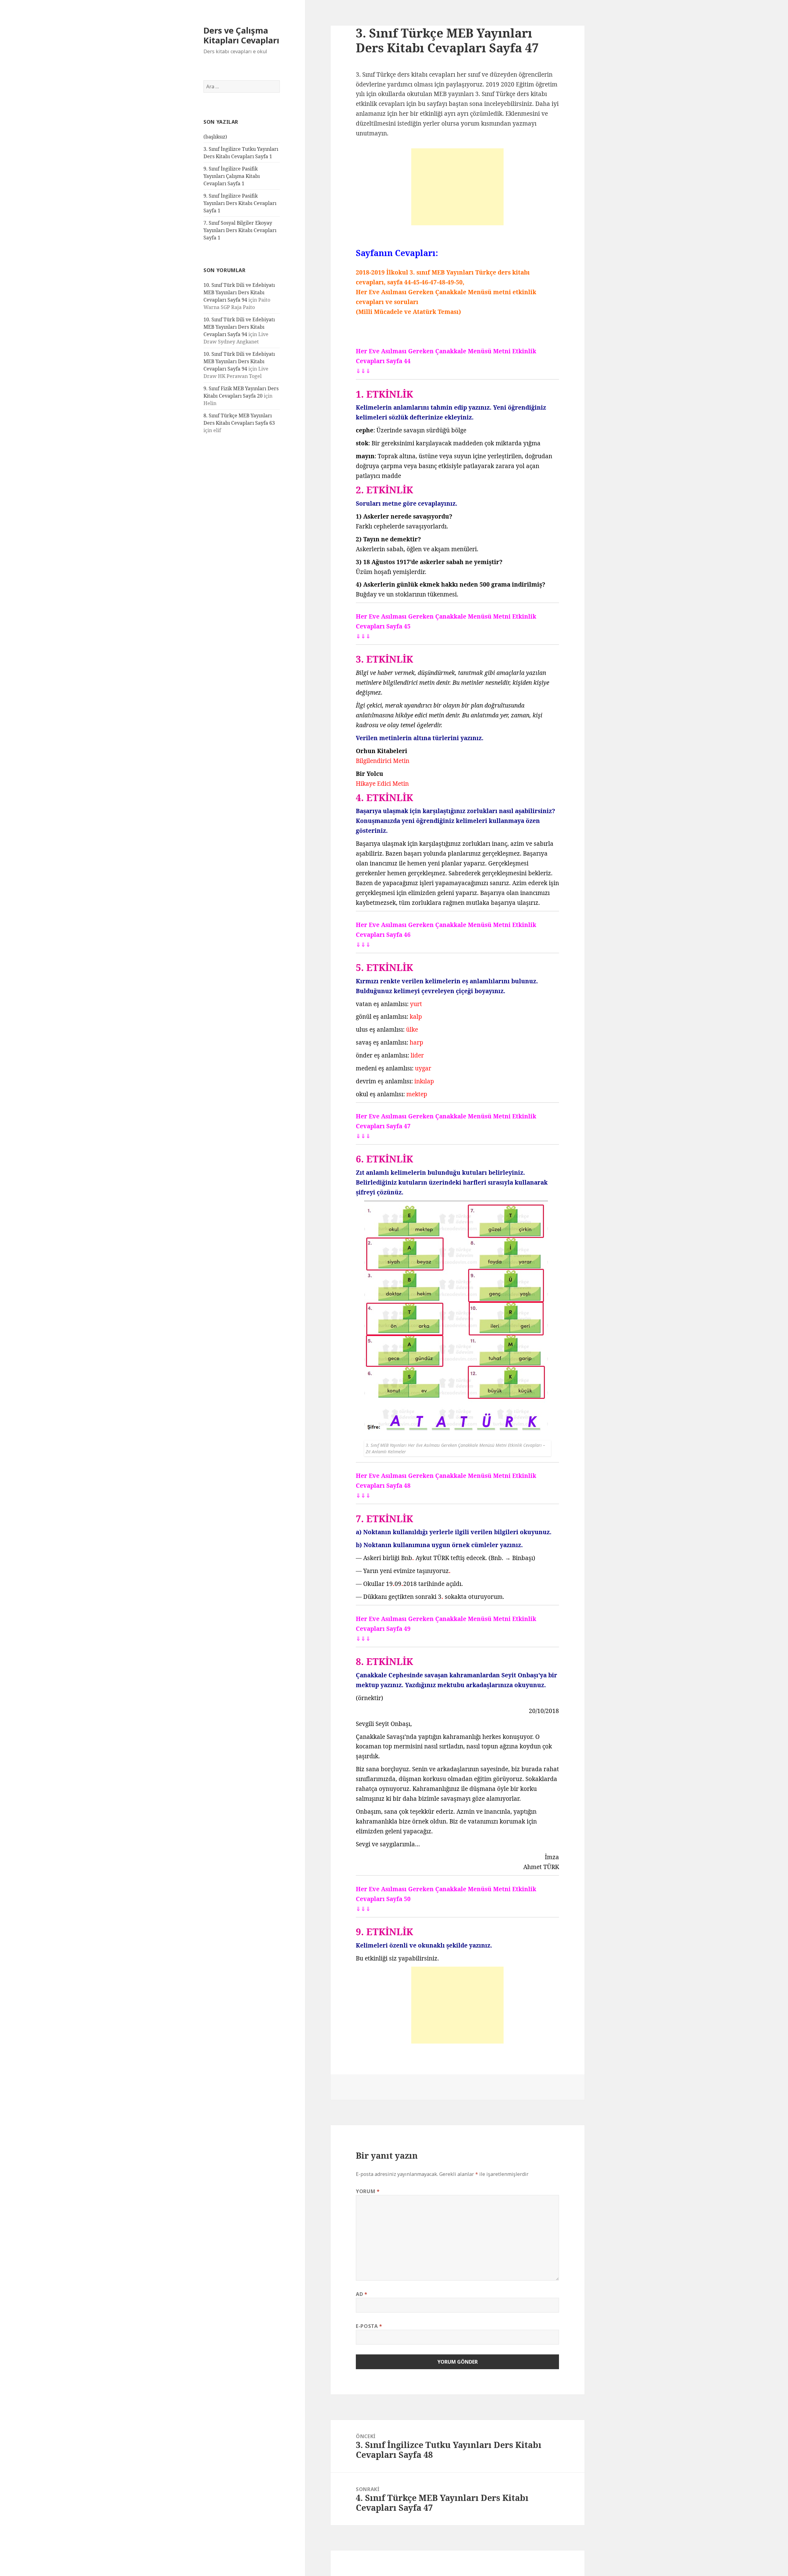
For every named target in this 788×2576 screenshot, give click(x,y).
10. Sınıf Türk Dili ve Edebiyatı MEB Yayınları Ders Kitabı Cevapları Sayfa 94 (239, 292)
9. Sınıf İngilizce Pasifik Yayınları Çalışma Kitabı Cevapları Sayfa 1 (232, 176)
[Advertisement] (457, 187)
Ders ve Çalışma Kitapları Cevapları (241, 35)
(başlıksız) (215, 137)
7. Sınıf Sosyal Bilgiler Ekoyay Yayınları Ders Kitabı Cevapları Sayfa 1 (240, 230)
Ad (362, 2294)
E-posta (369, 2326)
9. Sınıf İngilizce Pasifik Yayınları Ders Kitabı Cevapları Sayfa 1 (240, 203)
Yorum (368, 2191)
